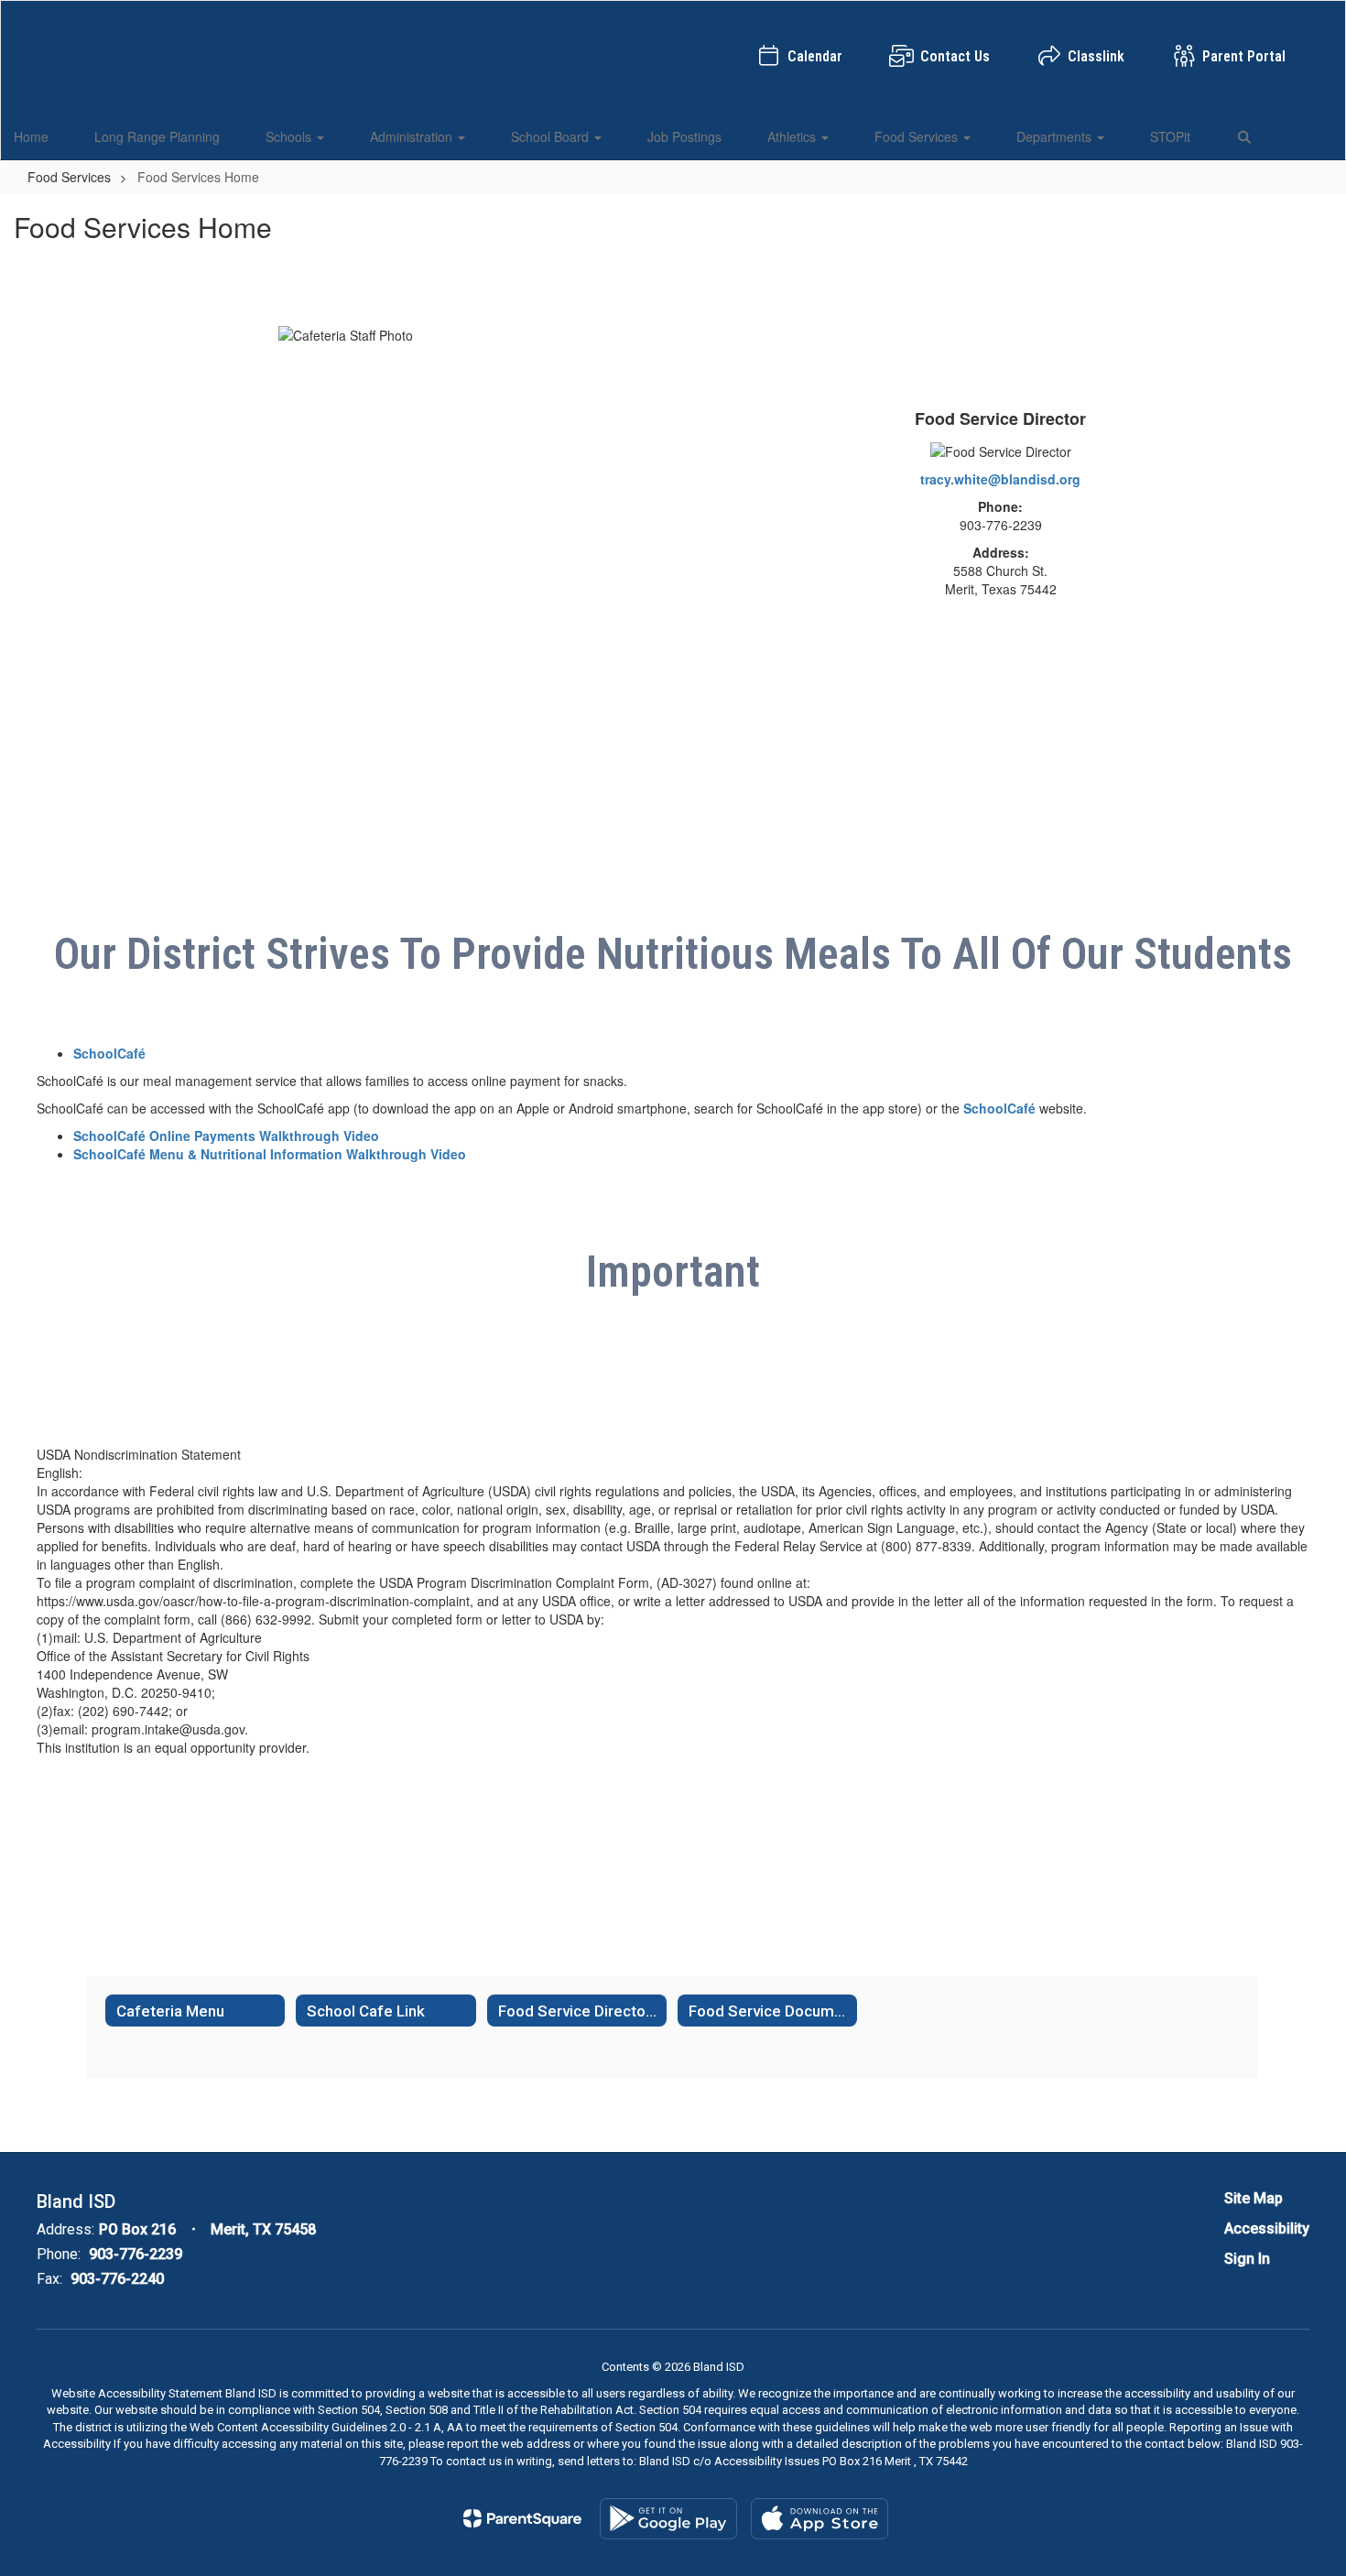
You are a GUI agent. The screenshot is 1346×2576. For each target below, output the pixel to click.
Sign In (1247, 2259)
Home (31, 136)
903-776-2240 (117, 2279)
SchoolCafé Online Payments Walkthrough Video (226, 1136)
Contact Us (955, 56)
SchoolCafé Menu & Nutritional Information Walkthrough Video (270, 1154)
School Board (552, 136)
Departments (1056, 136)
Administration (413, 136)
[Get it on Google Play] (668, 2519)
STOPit (1170, 136)
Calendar (815, 56)
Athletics (793, 136)
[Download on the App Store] (820, 2519)
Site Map (1254, 2198)
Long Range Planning (157, 136)
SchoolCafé (109, 1053)
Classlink (1096, 56)
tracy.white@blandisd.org (1000, 479)
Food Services (918, 136)
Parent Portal (1244, 56)
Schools (290, 136)
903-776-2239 (136, 2254)
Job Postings (684, 136)
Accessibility (1267, 2228)
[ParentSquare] (522, 2518)
